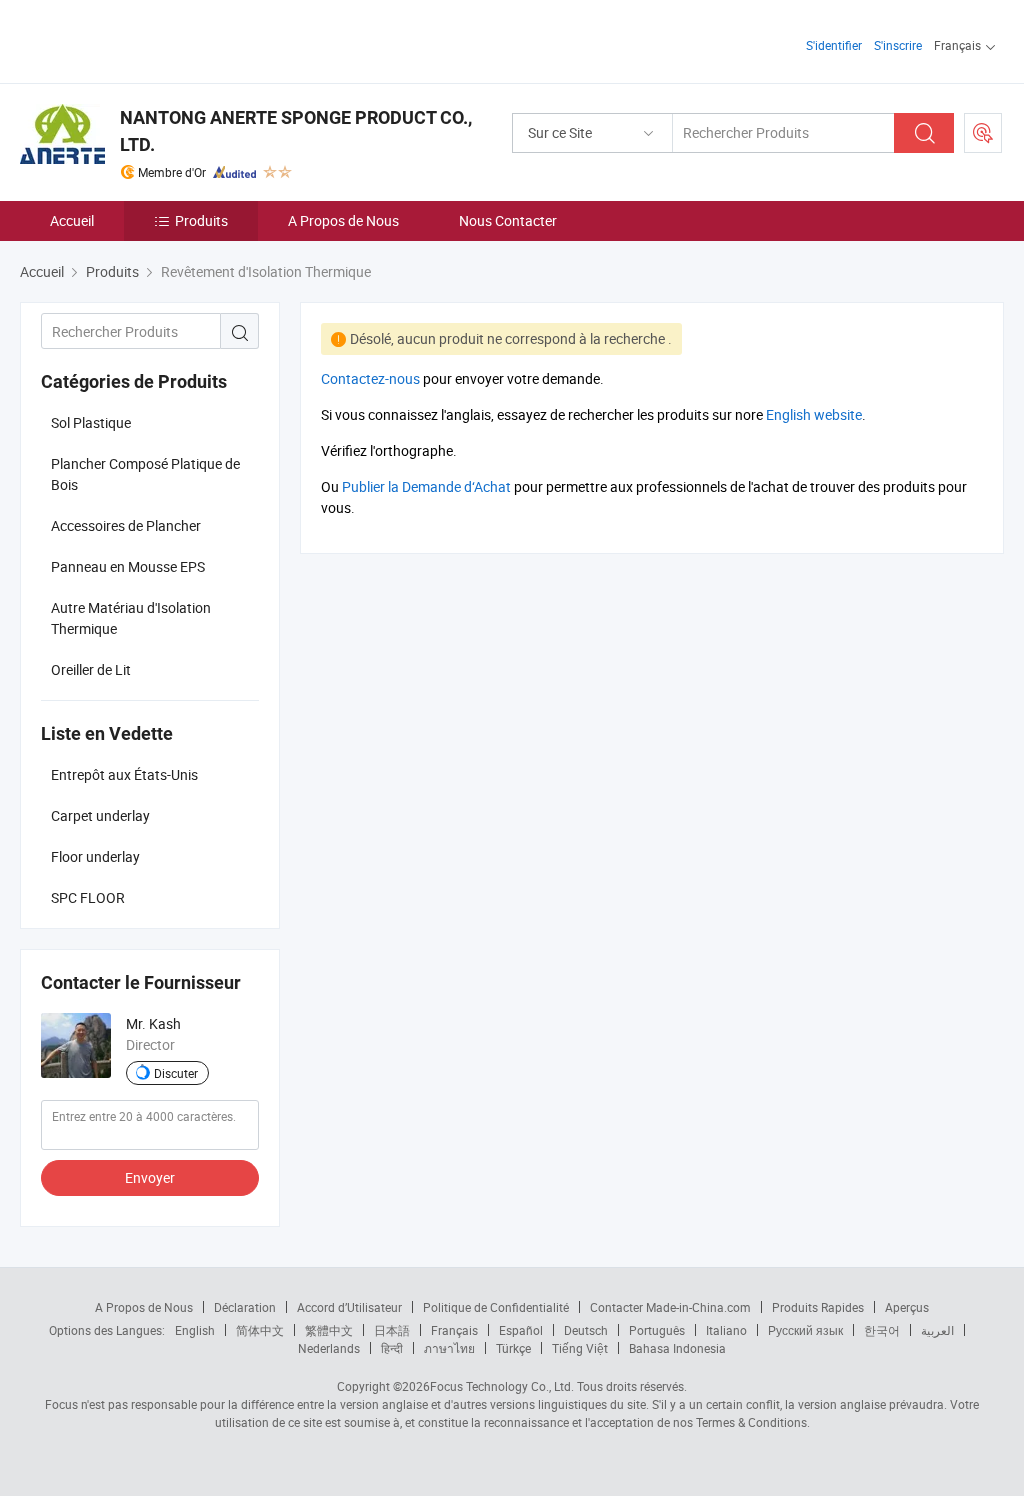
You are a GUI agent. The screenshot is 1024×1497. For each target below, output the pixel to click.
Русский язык (805, 1330)
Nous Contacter (508, 220)
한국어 (882, 1330)
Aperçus (907, 1307)
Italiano (726, 1330)
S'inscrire (898, 45)
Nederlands (329, 1348)
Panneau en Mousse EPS (128, 566)
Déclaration (245, 1307)
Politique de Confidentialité (496, 1307)
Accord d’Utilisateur (349, 1307)
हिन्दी (392, 1348)
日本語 (392, 1330)
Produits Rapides (818, 1307)
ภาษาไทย (449, 1348)
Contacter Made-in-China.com (670, 1307)
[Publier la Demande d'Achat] (983, 133)
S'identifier (834, 45)
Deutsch (586, 1330)
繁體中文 (329, 1330)
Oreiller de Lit (91, 669)
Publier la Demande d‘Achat (426, 486)
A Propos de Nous (343, 220)
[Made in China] (148, 39)
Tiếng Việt (580, 1348)
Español (521, 1330)
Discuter (176, 1073)
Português (657, 1330)
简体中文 (260, 1330)
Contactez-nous (370, 378)
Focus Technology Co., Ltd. (502, 1386)
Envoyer (150, 1177)
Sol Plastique (91, 422)
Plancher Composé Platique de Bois (145, 474)
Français (454, 1330)
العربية (937, 1330)
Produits (201, 220)
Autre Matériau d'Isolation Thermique (131, 618)
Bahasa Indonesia (677, 1348)
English (195, 1330)
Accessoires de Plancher (126, 525)
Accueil (72, 220)
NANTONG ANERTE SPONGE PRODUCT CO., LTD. (296, 131)
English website (814, 414)
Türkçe (513, 1348)
